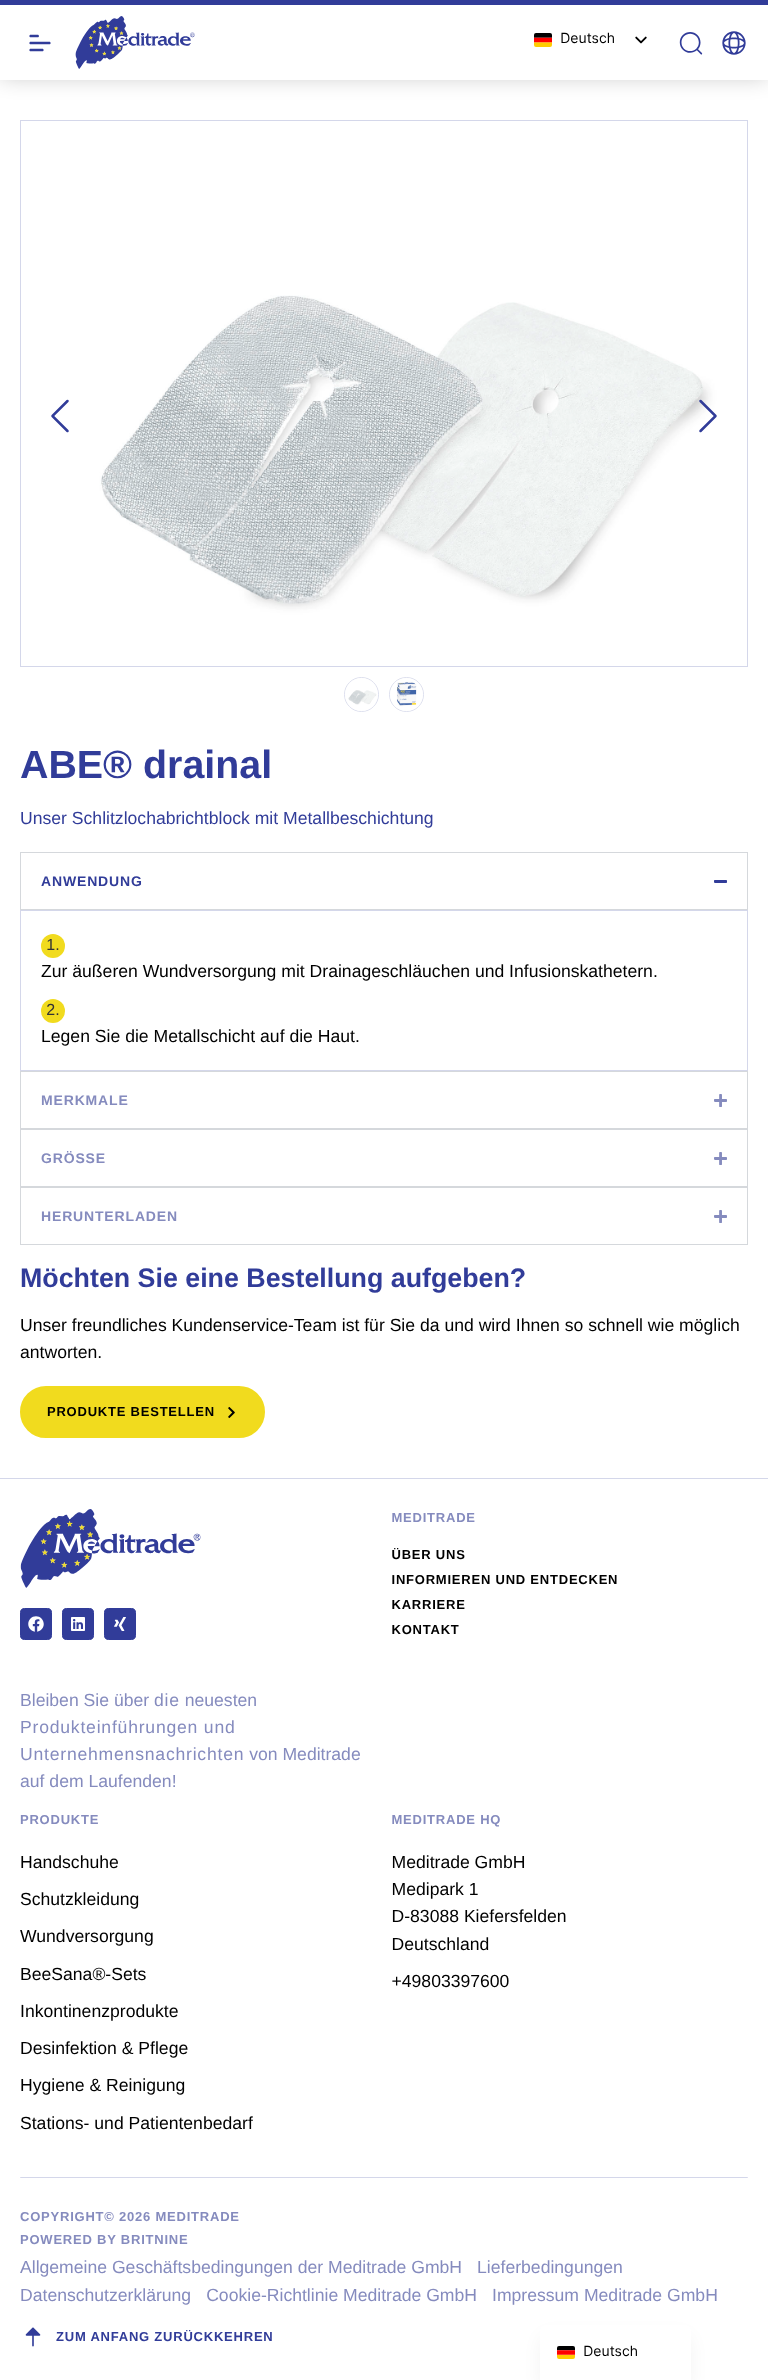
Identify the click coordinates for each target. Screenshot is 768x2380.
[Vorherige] (60, 416)
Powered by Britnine (104, 2239)
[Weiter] (708, 416)
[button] (734, 43)
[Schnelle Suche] (691, 43)
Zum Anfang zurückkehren (165, 2336)
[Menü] (40, 43)
